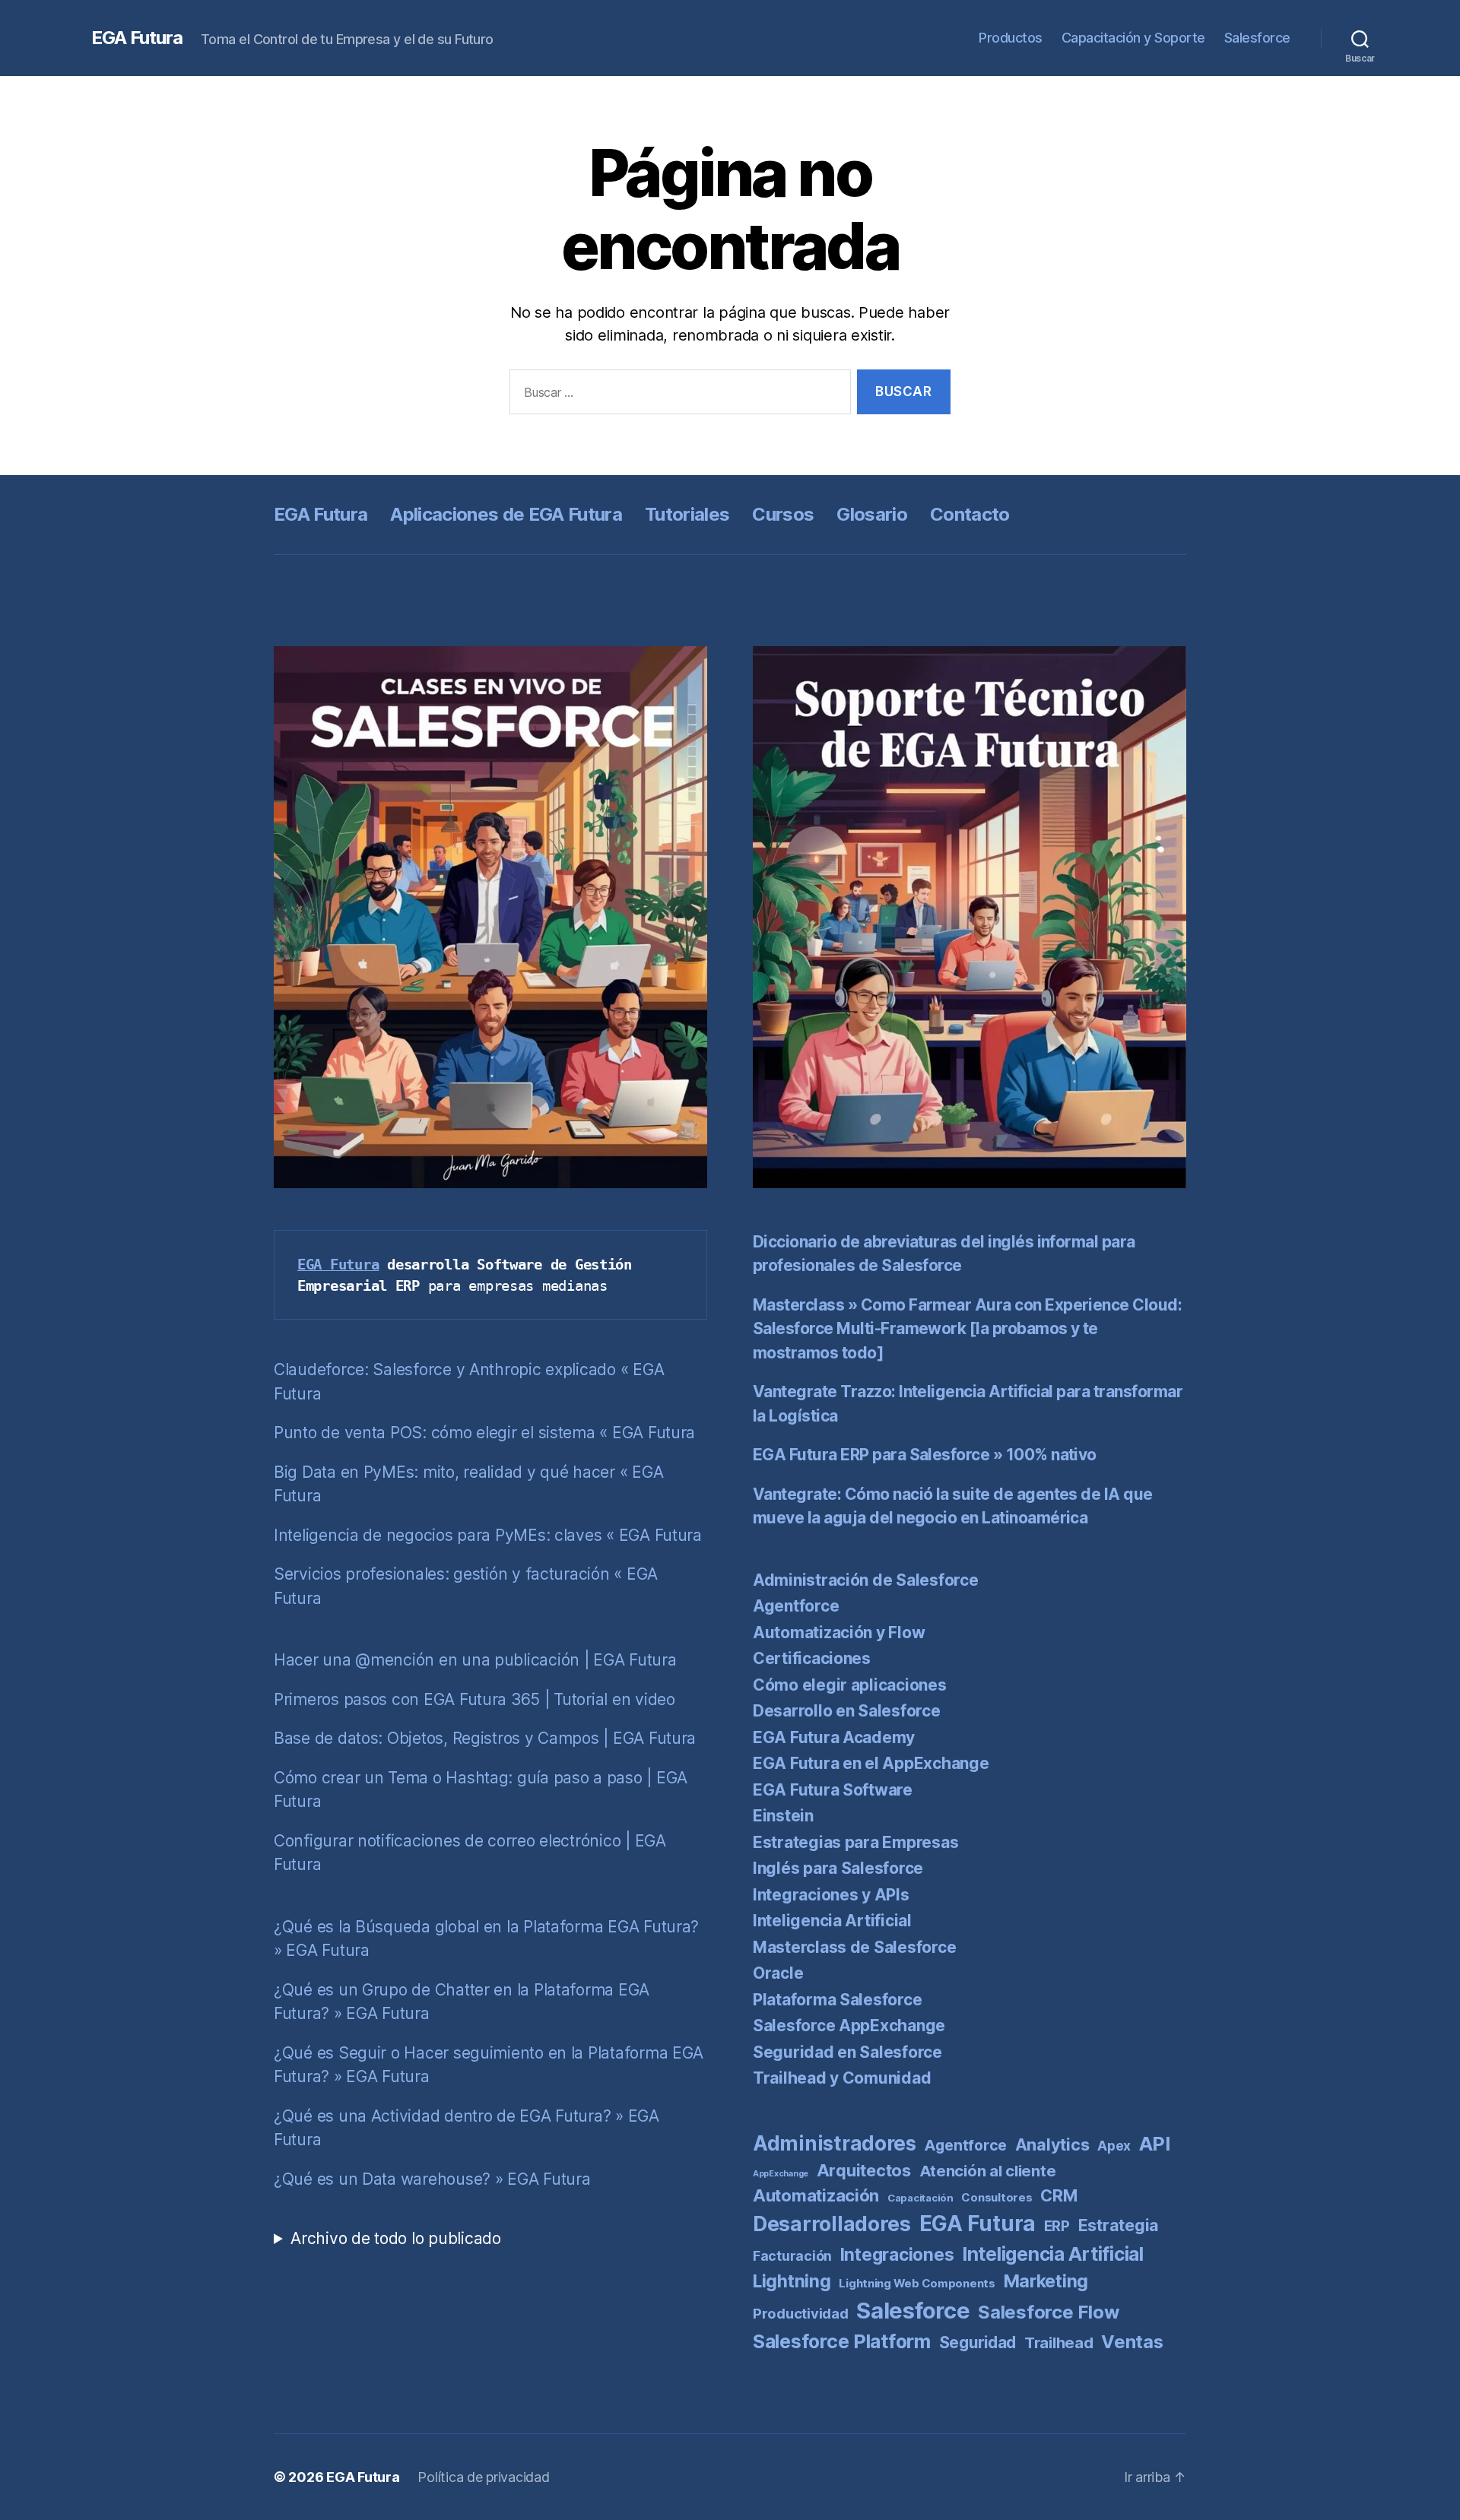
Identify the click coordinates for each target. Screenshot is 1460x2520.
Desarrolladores (832, 2224)
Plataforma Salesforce (837, 2000)
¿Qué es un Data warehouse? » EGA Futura (432, 2179)
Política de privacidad (483, 2477)
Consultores (997, 2197)
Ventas (1132, 2342)
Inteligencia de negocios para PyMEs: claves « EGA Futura (488, 1535)
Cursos (783, 514)
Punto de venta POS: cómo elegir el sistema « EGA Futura (484, 1433)
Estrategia (1119, 2225)
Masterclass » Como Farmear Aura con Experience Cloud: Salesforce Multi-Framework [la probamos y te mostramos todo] (967, 1329)
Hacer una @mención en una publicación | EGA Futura (475, 1660)
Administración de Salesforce (865, 1580)
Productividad (801, 2313)
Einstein (783, 1816)
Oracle (778, 1973)
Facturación (792, 2256)
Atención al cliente (988, 2171)
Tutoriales (687, 514)
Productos (1011, 38)
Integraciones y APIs (831, 1895)
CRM (1058, 2195)
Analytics (1052, 2144)
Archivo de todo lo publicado (395, 2238)
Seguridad (978, 2342)
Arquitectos (864, 2170)
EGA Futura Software (833, 1790)
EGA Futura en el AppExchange (871, 1763)
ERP (1057, 2226)
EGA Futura (137, 38)
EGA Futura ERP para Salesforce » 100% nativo (925, 1455)
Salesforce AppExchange (849, 2026)
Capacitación (920, 2198)
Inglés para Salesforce (838, 1868)
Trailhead (1059, 2342)
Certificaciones (812, 1658)
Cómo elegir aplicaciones (850, 1685)
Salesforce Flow (1048, 2312)
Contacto (970, 514)
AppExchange (781, 2174)
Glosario (872, 514)
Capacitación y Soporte (1133, 38)
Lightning (792, 2281)
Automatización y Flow (839, 1632)
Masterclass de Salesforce (854, 1947)
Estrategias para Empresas (855, 1842)
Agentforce (796, 1606)
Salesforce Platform (842, 2341)
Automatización (816, 2195)
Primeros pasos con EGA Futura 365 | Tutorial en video (474, 1699)
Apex (1114, 2146)
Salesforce (1257, 38)
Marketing (1046, 2281)
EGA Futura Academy (834, 1737)
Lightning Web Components (917, 2283)
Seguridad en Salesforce (847, 2052)
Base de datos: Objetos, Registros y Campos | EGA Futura (485, 1738)
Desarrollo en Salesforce (847, 1711)
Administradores (835, 2143)
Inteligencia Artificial (832, 1921)
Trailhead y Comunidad (842, 2078)
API (1155, 2144)
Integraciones (897, 2255)
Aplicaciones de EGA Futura (506, 514)
